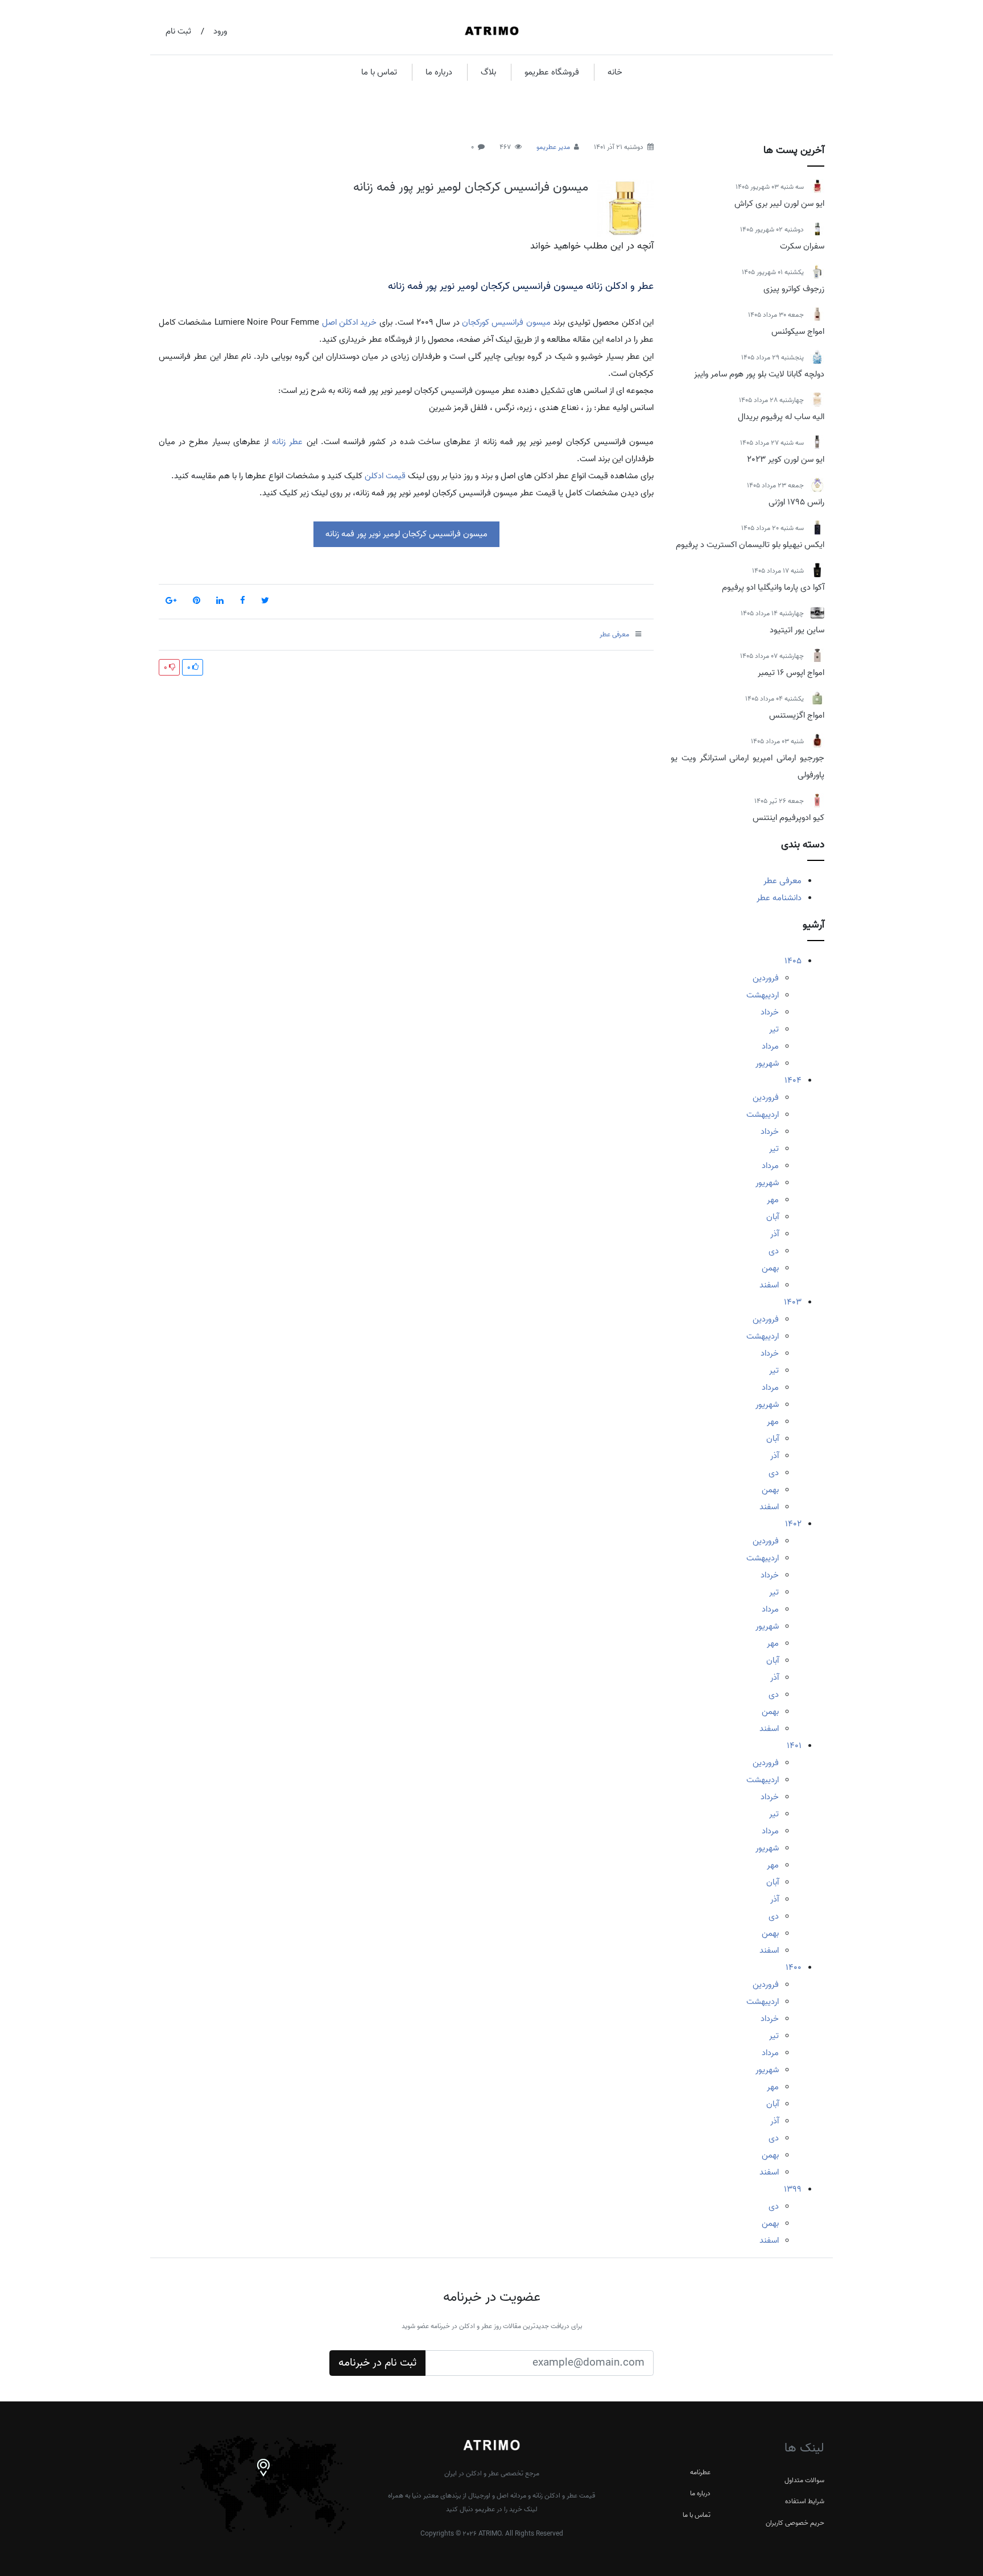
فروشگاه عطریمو (552, 72)
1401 (794, 1746)
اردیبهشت (763, 995)
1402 (793, 1524)
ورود (220, 31)
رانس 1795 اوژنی (796, 502)
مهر (773, 1200)
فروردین (766, 978)
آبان (773, 1217)
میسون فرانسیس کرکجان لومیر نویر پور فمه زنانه (471, 187)
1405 (793, 961)
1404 (793, 1080)
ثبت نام (178, 31)
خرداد (770, 1012)
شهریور (767, 1063)
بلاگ (488, 72)
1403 (793, 1302)
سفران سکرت (802, 246)
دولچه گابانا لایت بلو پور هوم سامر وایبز (759, 374)
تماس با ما (379, 72)
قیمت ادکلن (385, 476)
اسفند (769, 1285)
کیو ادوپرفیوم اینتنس (788, 818)
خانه (615, 72)
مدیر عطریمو (553, 147)
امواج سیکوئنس (798, 332)
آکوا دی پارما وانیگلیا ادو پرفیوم (773, 587)
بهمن (770, 1268)
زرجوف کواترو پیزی (794, 289)
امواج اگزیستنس (797, 715)
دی (774, 1251)
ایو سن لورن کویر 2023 (786, 459)
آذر (775, 1234)
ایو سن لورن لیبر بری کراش (779, 204)
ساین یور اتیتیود (797, 630)
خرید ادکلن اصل (350, 322)
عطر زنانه (287, 442)
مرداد (770, 1046)
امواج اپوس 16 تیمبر (791, 673)
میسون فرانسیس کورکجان (506, 322)
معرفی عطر (782, 881)
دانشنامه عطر (779, 898)
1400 (794, 1968)
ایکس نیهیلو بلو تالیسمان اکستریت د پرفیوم (750, 545)
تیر (774, 1029)
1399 (793, 2189)
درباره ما (439, 72)
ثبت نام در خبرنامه (377, 2363)
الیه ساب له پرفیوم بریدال (781, 417)
